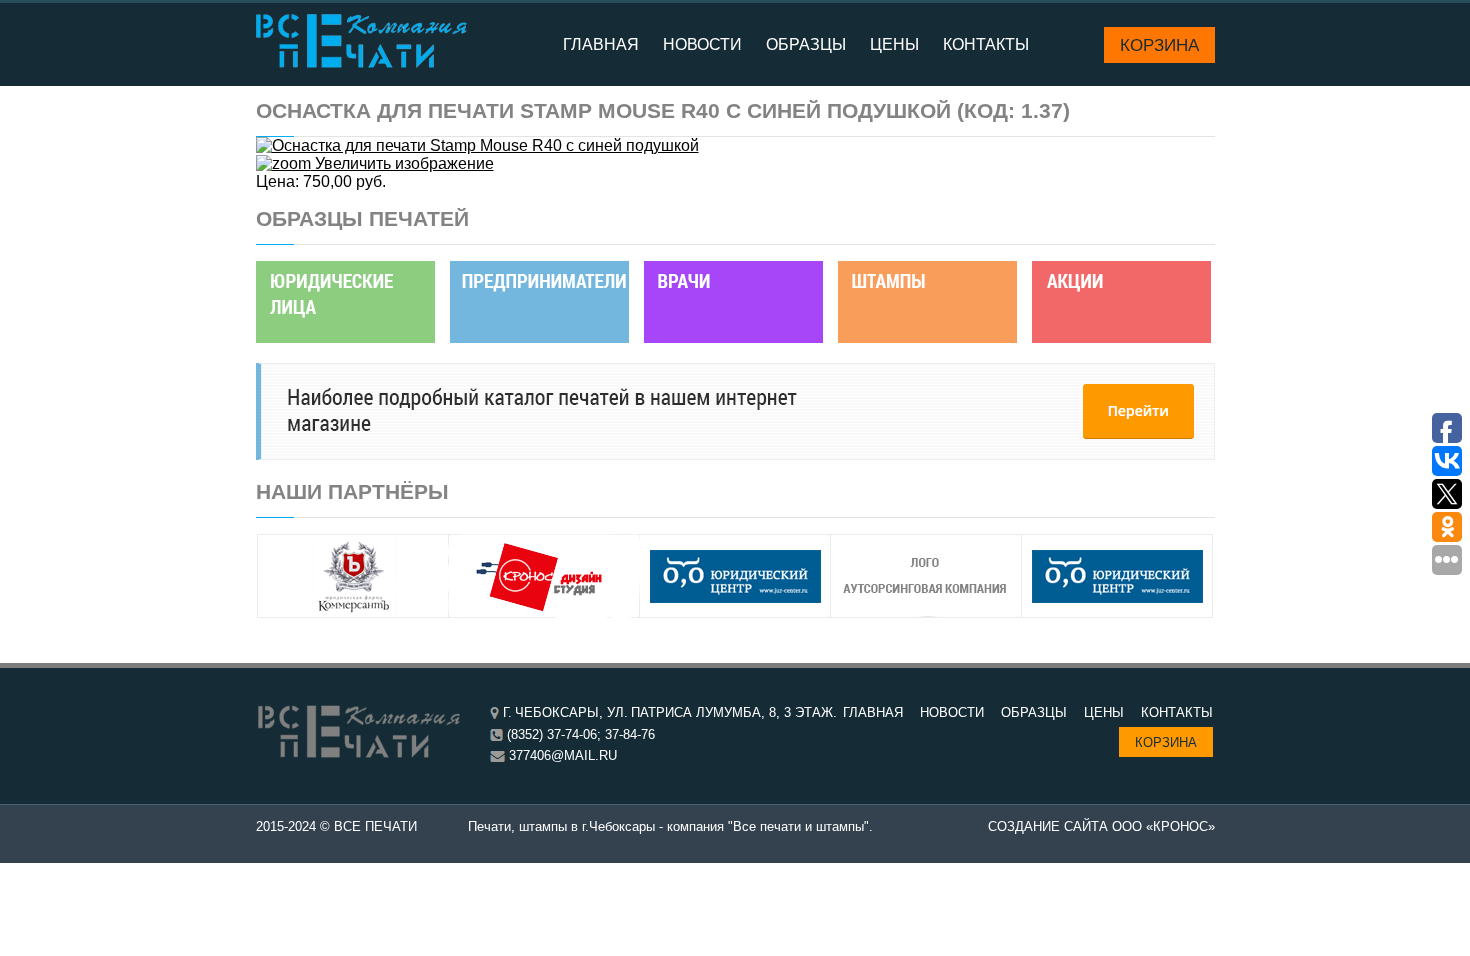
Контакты (986, 44)
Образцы (806, 44)
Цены (894, 44)
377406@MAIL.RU (563, 755)
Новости (702, 44)
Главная (601, 44)
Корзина (1159, 45)
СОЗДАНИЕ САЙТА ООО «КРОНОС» (1101, 826)
